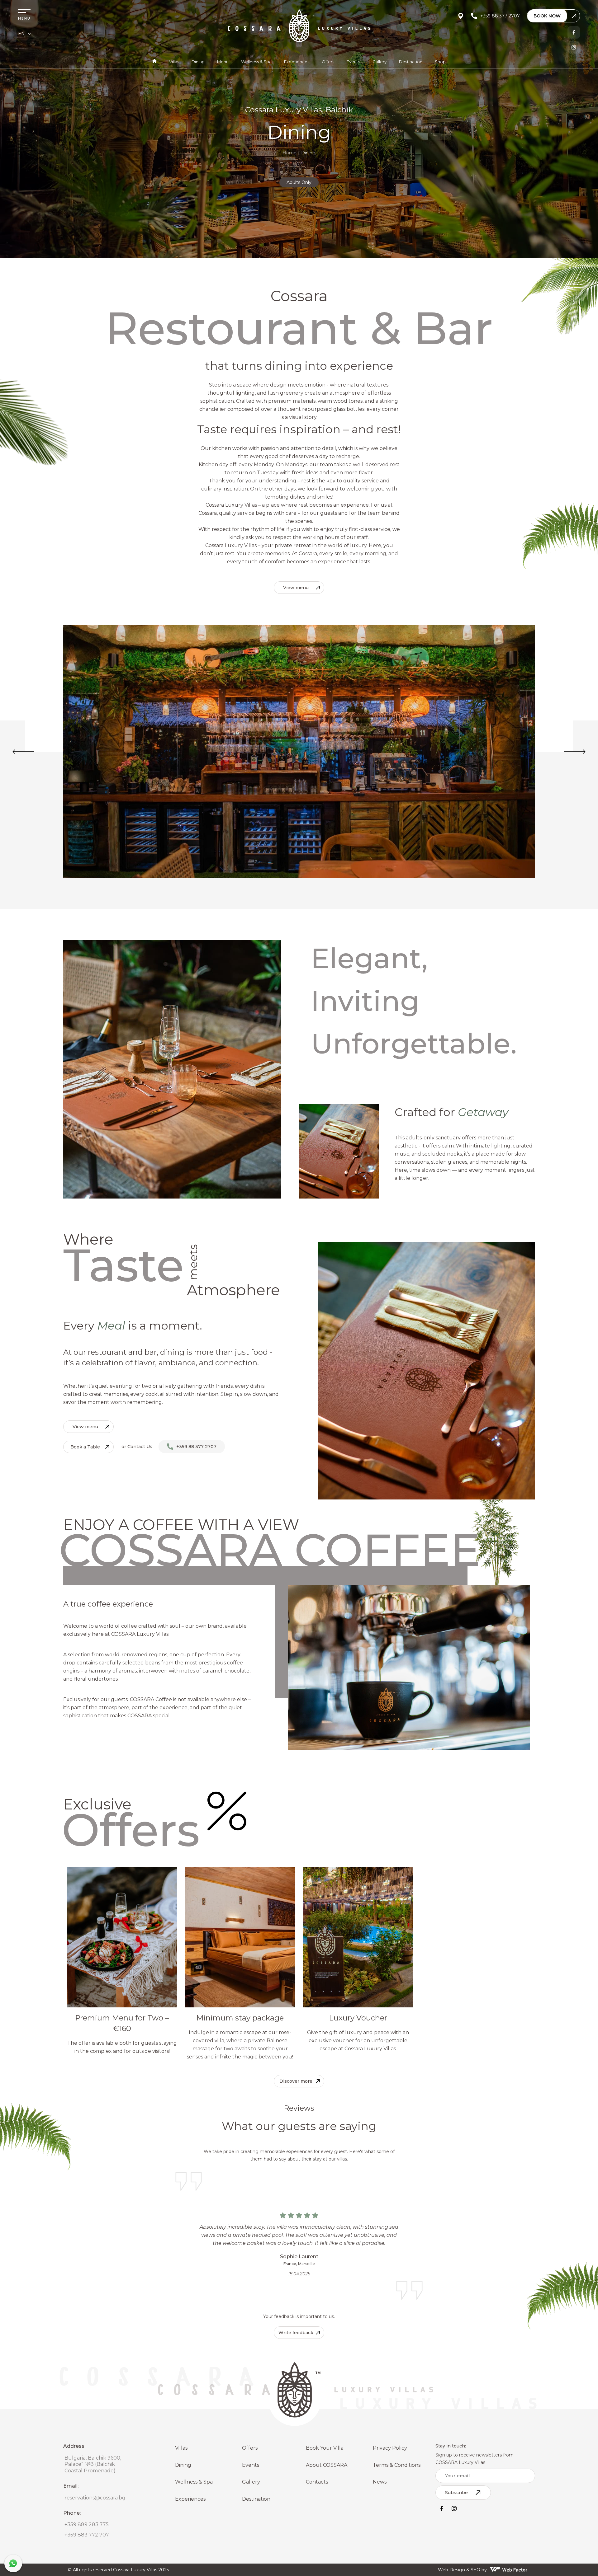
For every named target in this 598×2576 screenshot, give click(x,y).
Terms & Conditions (397, 2465)
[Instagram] (574, 47)
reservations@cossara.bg (95, 2498)
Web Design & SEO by (462, 2570)
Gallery (380, 62)
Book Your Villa (325, 2448)
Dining (198, 62)
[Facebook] (574, 32)
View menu (296, 588)
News (380, 2482)
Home (290, 153)
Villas (174, 62)
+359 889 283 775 (87, 2524)
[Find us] (461, 16)
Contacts (317, 2482)
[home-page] (154, 62)
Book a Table (85, 1447)
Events (353, 62)
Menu (223, 62)
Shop (440, 62)
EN (21, 34)
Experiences (297, 62)
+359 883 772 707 (87, 2535)
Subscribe (456, 2493)
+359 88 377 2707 (196, 1447)
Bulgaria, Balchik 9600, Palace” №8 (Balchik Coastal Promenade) (93, 2464)
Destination (411, 62)
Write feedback (296, 2333)
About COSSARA (327, 2465)
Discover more (296, 2081)
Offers (328, 62)
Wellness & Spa (256, 62)
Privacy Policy (390, 2448)
